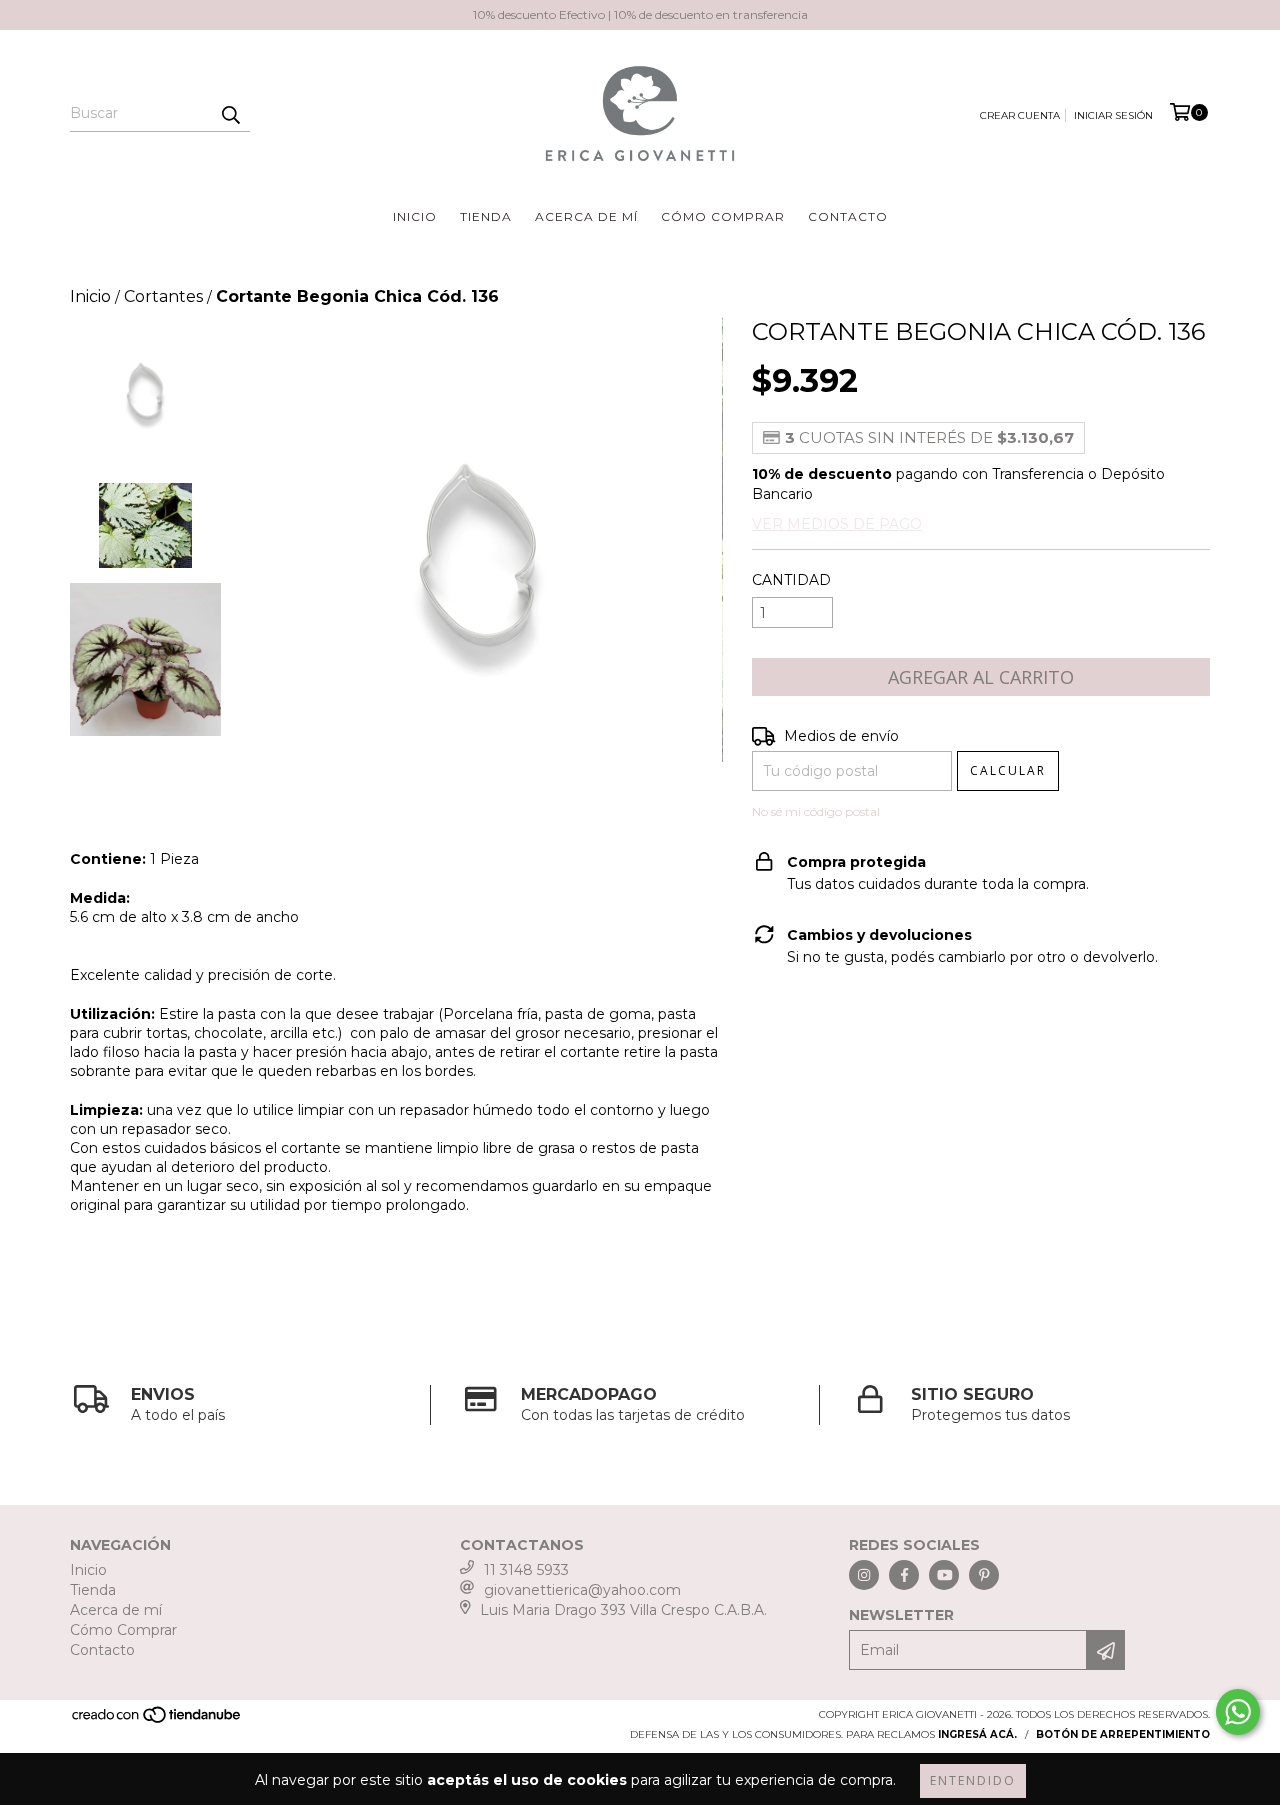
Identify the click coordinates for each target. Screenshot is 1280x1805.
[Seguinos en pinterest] (984, 1575)
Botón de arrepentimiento (1123, 1734)
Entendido (973, 1780)
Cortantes (163, 296)
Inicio (415, 216)
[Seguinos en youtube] (944, 1575)
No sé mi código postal (816, 811)
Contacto (848, 216)
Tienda (486, 216)
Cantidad (791, 580)
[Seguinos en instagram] (864, 1575)
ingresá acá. (977, 1734)
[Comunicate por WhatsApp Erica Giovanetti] (1238, 1712)
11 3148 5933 (526, 1570)
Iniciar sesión (1113, 115)
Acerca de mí (586, 216)
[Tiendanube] (157, 1721)
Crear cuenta (1020, 115)
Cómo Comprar (723, 216)
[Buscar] (230, 114)
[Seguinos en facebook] (904, 1575)
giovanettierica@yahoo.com (582, 1590)
